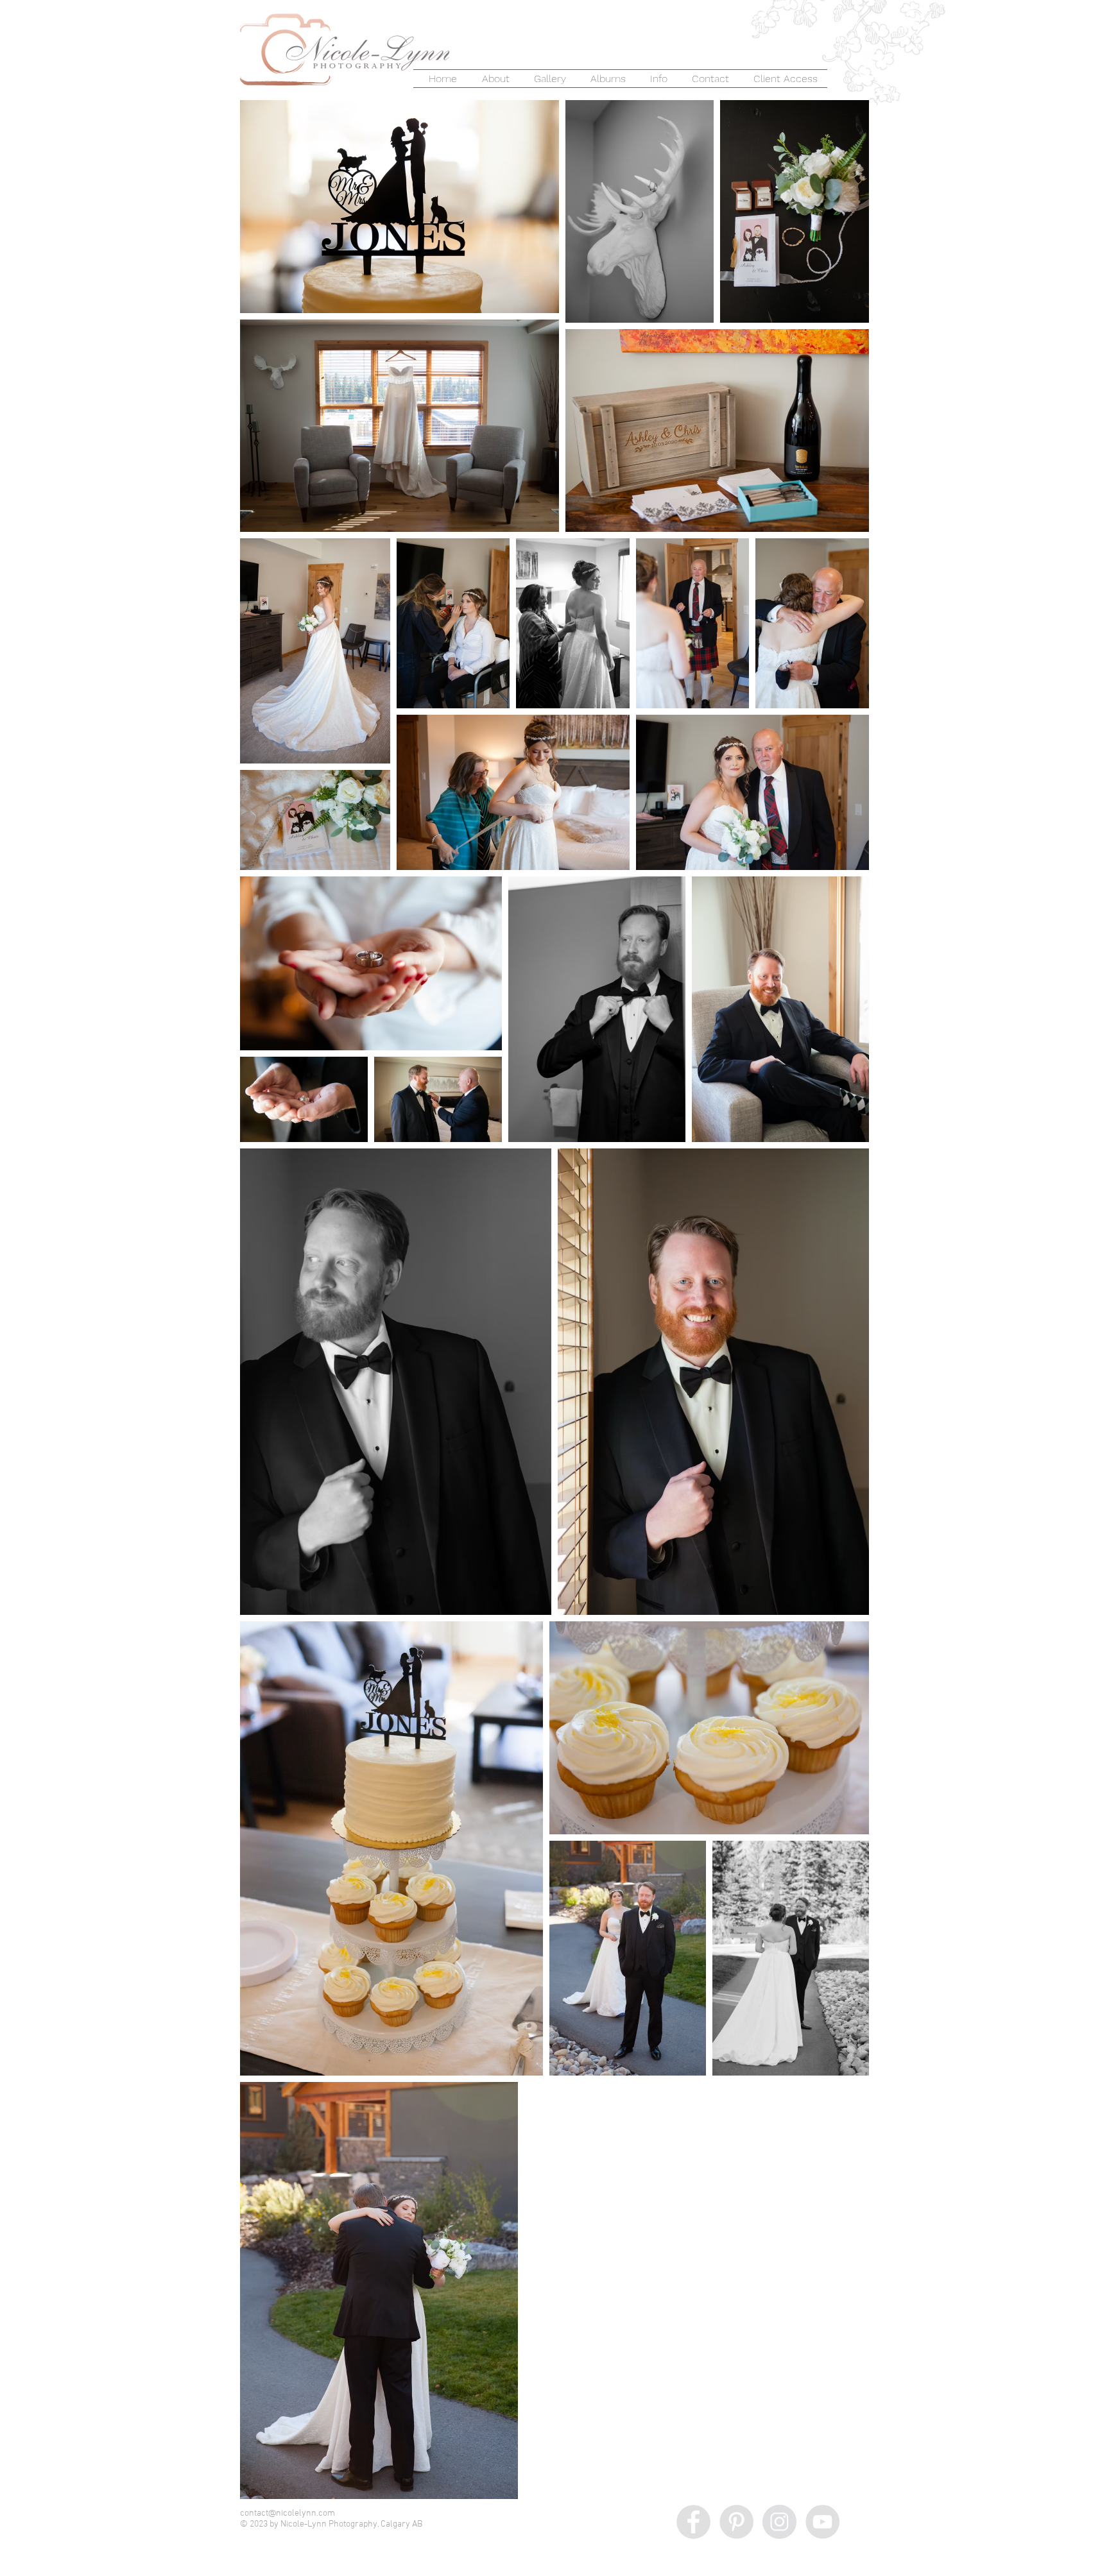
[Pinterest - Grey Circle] (736, 2522)
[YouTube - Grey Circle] (822, 2522)
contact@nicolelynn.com (288, 2513)
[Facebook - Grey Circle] (693, 2522)
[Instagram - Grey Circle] (779, 2522)
